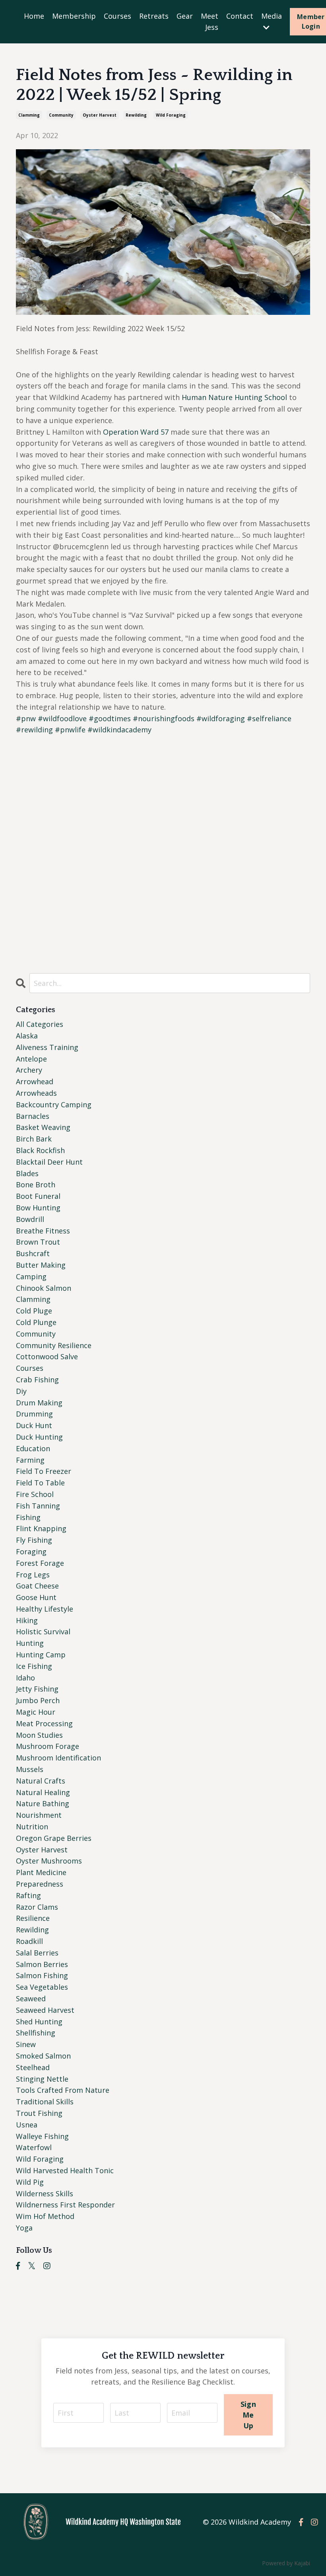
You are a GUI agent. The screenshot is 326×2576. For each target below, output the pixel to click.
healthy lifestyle (45, 1609)
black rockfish (40, 1150)
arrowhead (35, 1081)
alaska (27, 1036)
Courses (117, 16)
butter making (41, 1265)
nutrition (32, 1827)
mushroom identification (58, 1758)
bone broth (36, 1185)
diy (21, 1391)
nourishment (39, 1815)
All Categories (40, 1024)
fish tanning (38, 1506)
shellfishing (36, 2033)
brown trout (38, 1242)
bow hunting (38, 1208)
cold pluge (34, 1311)
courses (30, 1368)
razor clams (37, 1907)
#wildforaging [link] (221, 718)
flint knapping (41, 1528)
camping (31, 1276)
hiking (27, 1620)
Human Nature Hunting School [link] (234, 397)
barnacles (33, 1116)
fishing (28, 1517)
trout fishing (39, 2113)
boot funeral (38, 1196)
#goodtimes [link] (110, 718)
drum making (39, 1403)
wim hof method (45, 2216)
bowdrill (30, 1219)
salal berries (37, 1953)
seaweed (31, 1998)
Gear (185, 16)
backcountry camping (54, 1105)
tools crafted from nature (63, 2090)
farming (30, 1460)
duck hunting (39, 1437)
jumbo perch (38, 1700)
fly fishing (34, 1540)
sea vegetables (42, 1987)
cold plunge (36, 1322)
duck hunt (34, 1425)
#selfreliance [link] (269, 718)
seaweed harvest (45, 2010)
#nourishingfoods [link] (164, 718)
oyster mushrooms (49, 1861)
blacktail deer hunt (49, 1162)
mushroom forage (48, 1746)
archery (29, 1070)
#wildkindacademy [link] (119, 730)
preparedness (40, 1884)
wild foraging (171, 115)
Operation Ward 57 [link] (136, 432)
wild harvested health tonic (65, 2170)
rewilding (136, 115)
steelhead (33, 2067)
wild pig (30, 2182)
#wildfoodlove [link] (62, 718)
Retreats (154, 16)
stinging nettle (42, 2079)
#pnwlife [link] (70, 730)
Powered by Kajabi (286, 2563)
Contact (240, 16)
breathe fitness (43, 1231)
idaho (25, 1678)
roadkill (29, 1941)
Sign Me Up (248, 2415)
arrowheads (36, 1093)
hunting (30, 1643)
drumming (34, 1414)
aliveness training (47, 1047)
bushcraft (33, 1253)
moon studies (39, 1735)
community (61, 115)
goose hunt (36, 1597)
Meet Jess (210, 22)
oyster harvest (100, 115)
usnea (27, 2125)
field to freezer (44, 1471)
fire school (35, 1494)
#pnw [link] (26, 718)
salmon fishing (42, 1975)
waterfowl (34, 2147)
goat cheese (37, 1586)
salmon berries (42, 1964)
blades (27, 1173)
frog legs (33, 1575)
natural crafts (41, 1781)
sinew (26, 2044)
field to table (40, 1483)
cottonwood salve (47, 1356)
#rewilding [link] (34, 730)
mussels (30, 1769)
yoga (24, 2228)
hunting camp (41, 1655)
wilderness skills (45, 2194)
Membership (74, 16)
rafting (28, 1895)
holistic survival (43, 1631)
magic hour (36, 1712)
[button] (163, 862)
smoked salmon (43, 2056)
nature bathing (43, 1803)
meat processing (44, 1723)
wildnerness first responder (65, 2205)
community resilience (54, 1345)
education (33, 1448)
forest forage (40, 1563)
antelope (31, 1059)
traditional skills (45, 2102)
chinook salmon (44, 1288)
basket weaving (43, 1127)
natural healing (43, 1792)
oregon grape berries (54, 1838)
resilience (33, 1918)
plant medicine (41, 1872)
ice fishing (34, 1666)
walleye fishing (42, 2136)
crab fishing (37, 1380)
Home (34, 16)
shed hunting (39, 2022)
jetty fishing (37, 1689)
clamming (29, 115)
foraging (31, 1551)
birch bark (34, 1139)
